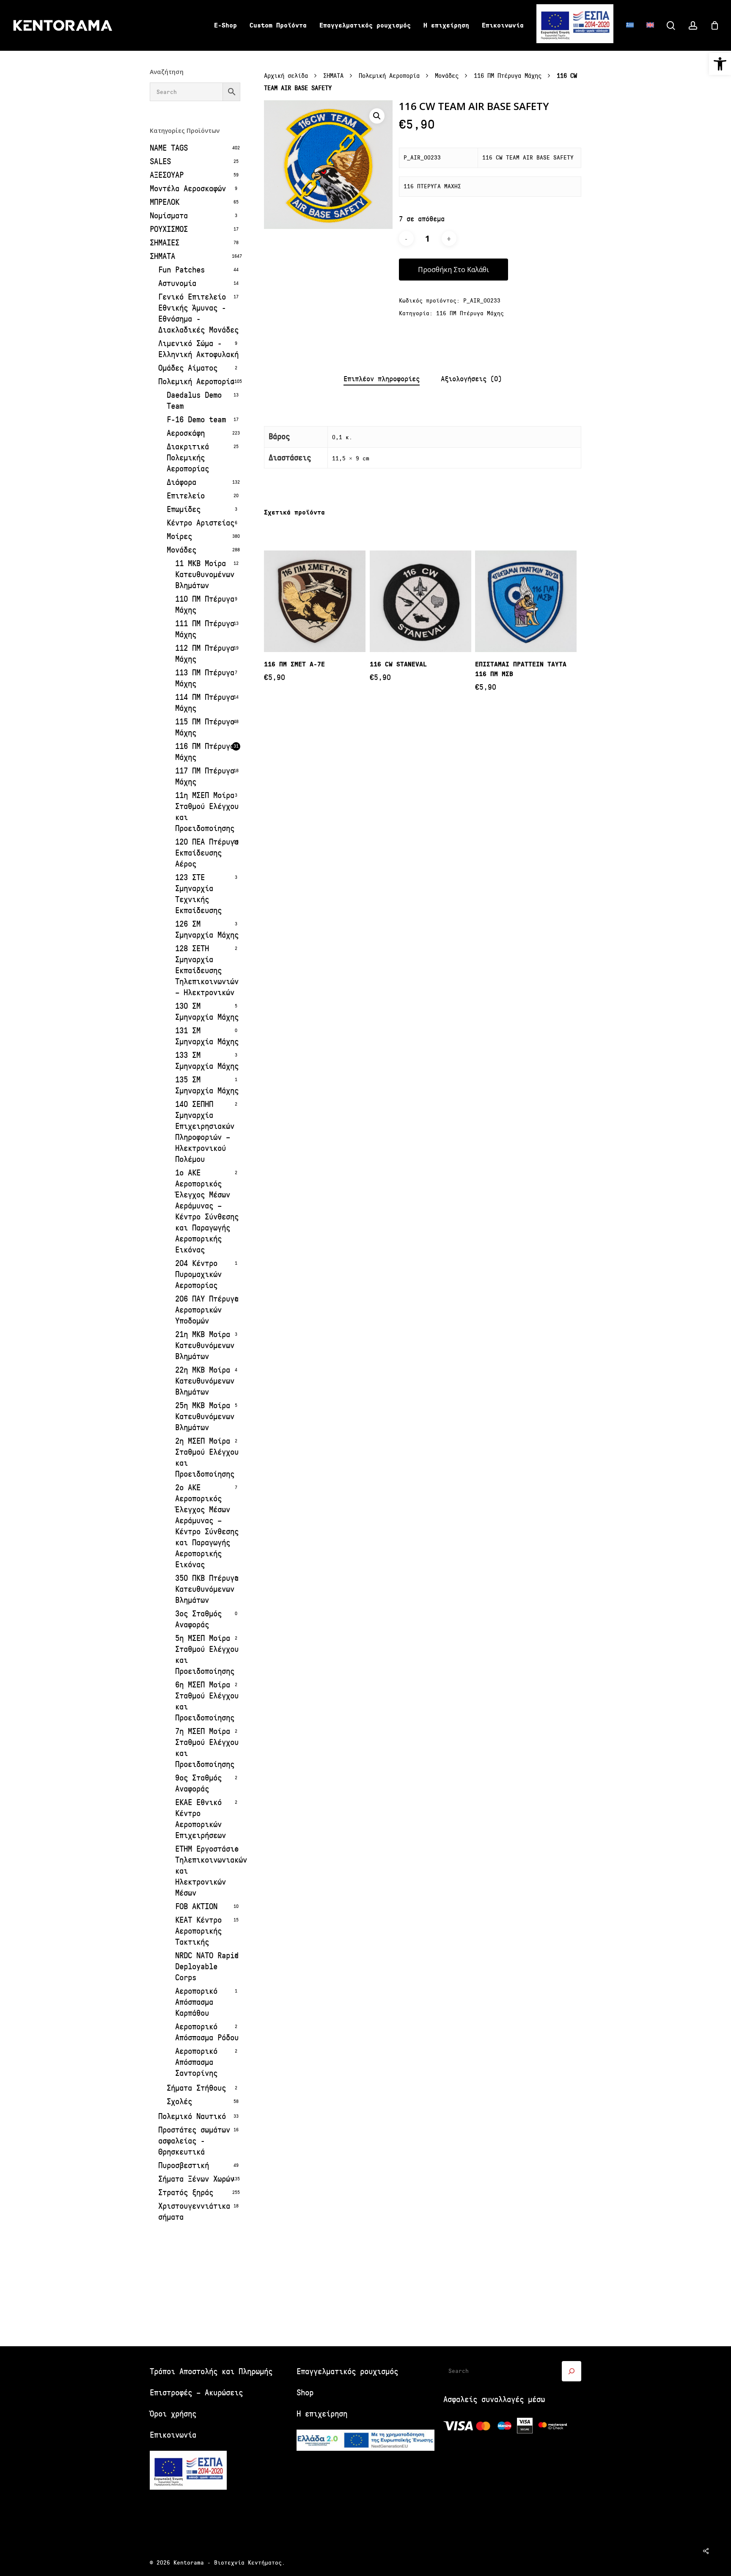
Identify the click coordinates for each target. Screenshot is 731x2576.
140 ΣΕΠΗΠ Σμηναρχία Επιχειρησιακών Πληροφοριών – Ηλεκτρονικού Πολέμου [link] (205, 1132)
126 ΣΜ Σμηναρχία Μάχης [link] (207, 929)
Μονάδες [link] (181, 550)
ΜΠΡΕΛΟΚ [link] (165, 202)
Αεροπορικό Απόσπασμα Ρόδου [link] (207, 2032)
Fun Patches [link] (181, 270)
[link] (720, 64)
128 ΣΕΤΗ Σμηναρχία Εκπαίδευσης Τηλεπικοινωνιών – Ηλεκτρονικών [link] (207, 970)
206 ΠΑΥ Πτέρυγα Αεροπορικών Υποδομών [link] (207, 1310)
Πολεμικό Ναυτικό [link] (192, 2116)
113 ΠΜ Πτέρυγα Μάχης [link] (205, 678)
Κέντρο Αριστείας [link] (201, 523)
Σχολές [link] (179, 2101)
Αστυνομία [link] (177, 283)
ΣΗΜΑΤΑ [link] (162, 256)
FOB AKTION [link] (196, 1906)
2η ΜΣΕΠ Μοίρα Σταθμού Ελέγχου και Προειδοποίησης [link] (207, 1457)
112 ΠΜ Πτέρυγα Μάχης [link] (205, 654)
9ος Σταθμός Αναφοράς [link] (198, 1783)
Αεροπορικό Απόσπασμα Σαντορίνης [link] (196, 2062)
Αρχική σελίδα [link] (286, 76)
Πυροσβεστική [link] (184, 2165)
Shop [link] (305, 2393)
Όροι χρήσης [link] (173, 2414)
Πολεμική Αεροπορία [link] (196, 381)
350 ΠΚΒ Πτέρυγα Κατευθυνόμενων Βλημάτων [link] (207, 1589)
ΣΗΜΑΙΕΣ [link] (165, 243)
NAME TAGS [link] (169, 148)
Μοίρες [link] (179, 536)
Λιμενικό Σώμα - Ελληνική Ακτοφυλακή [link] (198, 349)
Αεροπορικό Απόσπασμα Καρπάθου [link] (196, 2002)
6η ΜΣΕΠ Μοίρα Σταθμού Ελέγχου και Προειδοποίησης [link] (207, 1701)
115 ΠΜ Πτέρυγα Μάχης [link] (205, 727)
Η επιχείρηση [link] (322, 2414)
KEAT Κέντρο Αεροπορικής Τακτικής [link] (198, 1931)
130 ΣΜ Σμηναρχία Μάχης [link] (207, 1011)
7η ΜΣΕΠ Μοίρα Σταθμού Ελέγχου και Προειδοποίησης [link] (207, 1748)
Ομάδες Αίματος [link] (188, 368)
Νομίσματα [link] (169, 216)
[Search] (572, 2371)
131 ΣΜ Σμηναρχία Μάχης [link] (207, 1036)
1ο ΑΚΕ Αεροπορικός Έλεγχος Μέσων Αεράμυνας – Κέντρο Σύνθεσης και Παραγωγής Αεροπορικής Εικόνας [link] (207, 1211)
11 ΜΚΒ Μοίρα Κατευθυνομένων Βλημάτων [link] (205, 574)
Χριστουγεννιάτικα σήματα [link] (194, 2211)
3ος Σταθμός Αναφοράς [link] (198, 1619)
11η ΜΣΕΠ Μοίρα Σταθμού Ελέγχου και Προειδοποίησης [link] (207, 812)
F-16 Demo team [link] (196, 420)
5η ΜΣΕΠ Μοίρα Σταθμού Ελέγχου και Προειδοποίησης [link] (207, 1655)
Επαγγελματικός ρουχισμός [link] (347, 2371)
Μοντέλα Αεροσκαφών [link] (188, 189)
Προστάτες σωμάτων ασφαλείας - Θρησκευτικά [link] (194, 2141)
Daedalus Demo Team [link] (194, 400)
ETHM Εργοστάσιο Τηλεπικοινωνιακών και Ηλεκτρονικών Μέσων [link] (208, 1871)
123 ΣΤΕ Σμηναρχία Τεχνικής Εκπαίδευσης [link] (198, 894)
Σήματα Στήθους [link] (196, 2088)
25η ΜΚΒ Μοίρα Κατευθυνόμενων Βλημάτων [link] (205, 1416)
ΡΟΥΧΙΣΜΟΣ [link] (169, 229)
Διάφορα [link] (181, 482)
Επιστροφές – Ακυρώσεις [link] (196, 2393)
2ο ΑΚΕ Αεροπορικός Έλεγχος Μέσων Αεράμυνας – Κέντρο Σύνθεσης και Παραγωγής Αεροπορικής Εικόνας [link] (207, 1526)
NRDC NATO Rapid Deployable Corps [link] (207, 1966)
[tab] (382, 379)
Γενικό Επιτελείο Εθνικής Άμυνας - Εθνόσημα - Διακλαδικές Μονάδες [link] (198, 313)
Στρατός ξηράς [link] (186, 2192)
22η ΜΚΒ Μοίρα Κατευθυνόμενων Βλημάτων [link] (205, 1381)
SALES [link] (160, 161)
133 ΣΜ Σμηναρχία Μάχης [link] (207, 1061)
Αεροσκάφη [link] (186, 433)
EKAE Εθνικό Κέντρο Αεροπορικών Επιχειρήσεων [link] (201, 1819)
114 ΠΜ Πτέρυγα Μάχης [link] (205, 703)
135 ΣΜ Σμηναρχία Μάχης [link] (207, 1085)
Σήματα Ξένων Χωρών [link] (196, 2179)
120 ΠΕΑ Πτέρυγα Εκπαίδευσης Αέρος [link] (207, 853)
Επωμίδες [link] (184, 509)
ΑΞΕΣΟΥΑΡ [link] (167, 175)
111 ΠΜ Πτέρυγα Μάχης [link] (205, 629)
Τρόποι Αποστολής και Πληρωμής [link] (211, 2371)
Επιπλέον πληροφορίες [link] (382, 379)
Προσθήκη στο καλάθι (453, 270)
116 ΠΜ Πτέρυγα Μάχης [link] (205, 752)
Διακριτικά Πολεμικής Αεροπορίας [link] (188, 458)
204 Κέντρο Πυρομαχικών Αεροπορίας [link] (198, 1274)
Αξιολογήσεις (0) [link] (471, 379)
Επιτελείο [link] (186, 496)
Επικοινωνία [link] (173, 2435)
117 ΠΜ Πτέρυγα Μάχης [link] (205, 776)
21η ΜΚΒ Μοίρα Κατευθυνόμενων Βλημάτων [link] (205, 1345)
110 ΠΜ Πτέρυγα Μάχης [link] (205, 604)
